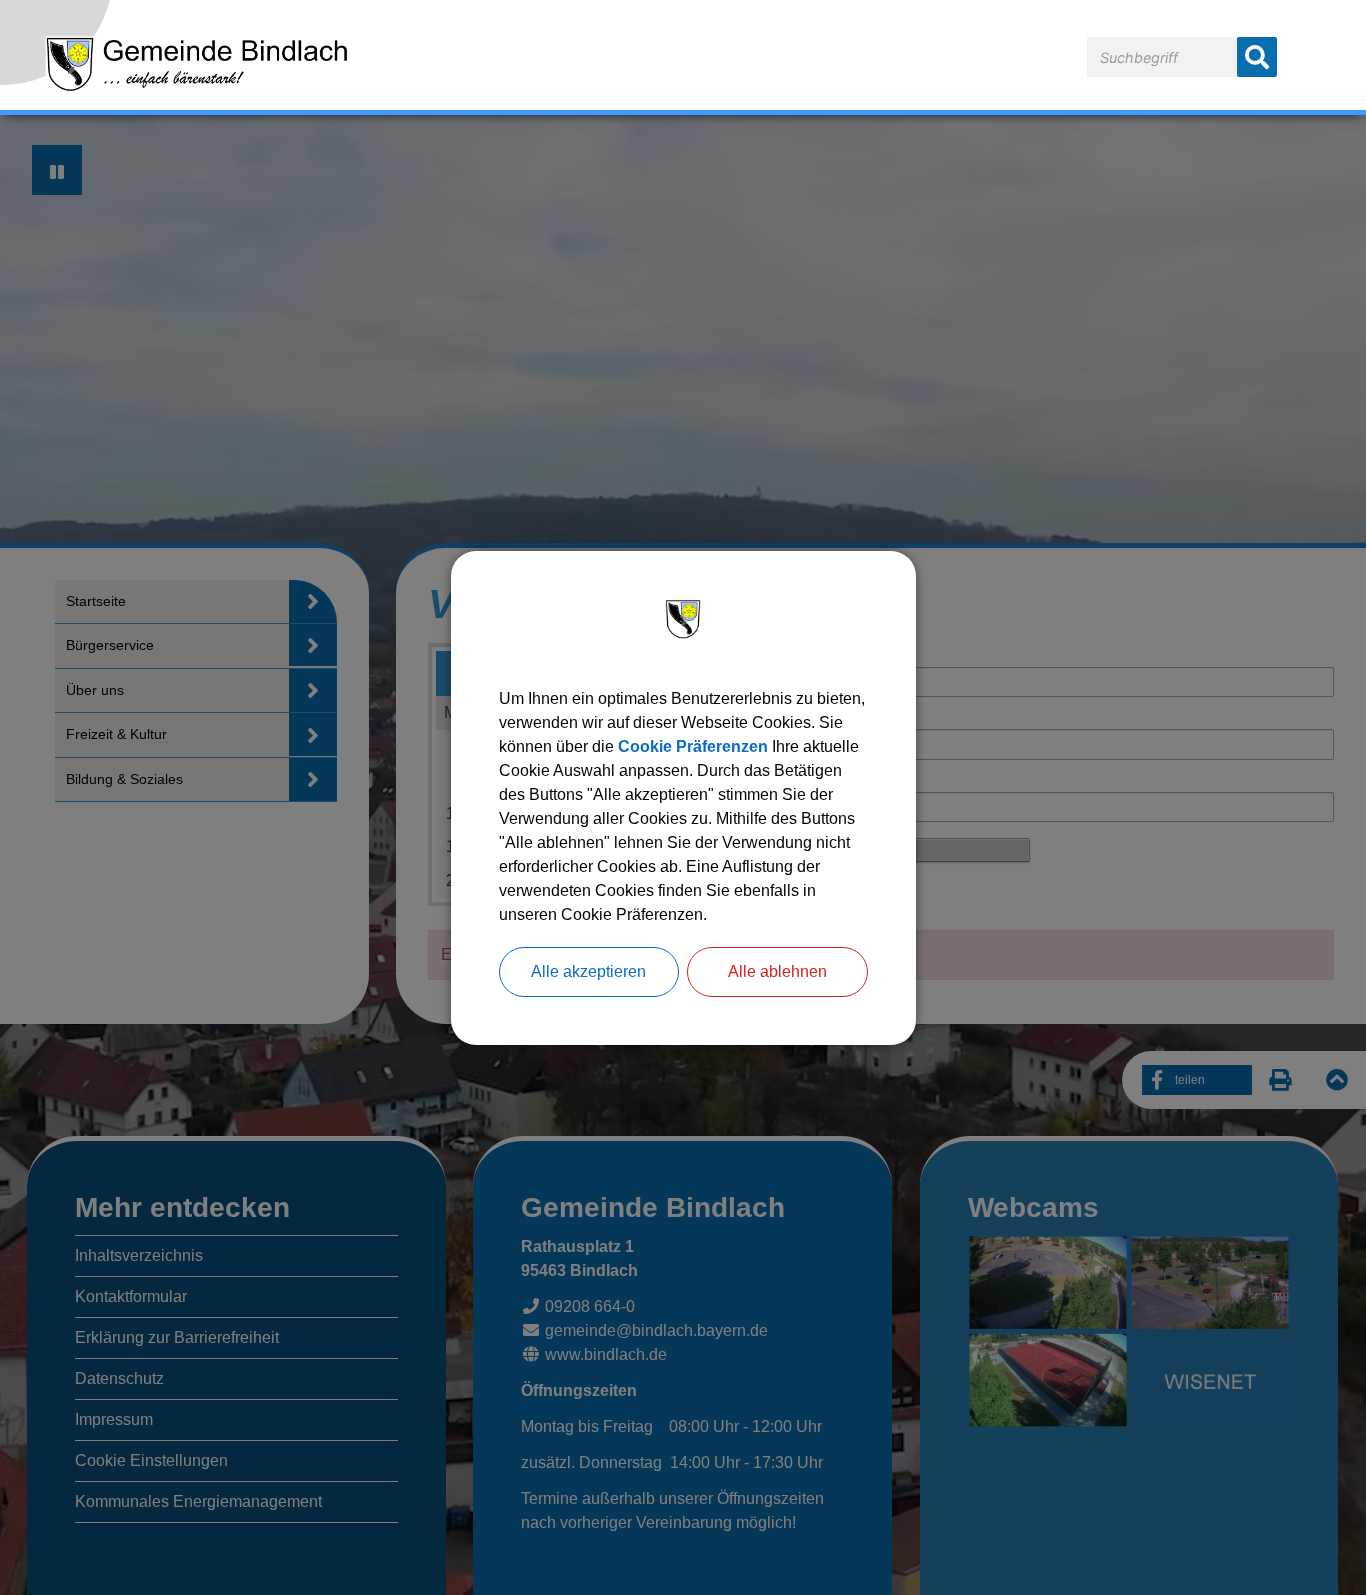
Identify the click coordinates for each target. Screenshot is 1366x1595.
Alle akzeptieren (588, 971)
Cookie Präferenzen (693, 746)
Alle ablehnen (777, 971)
